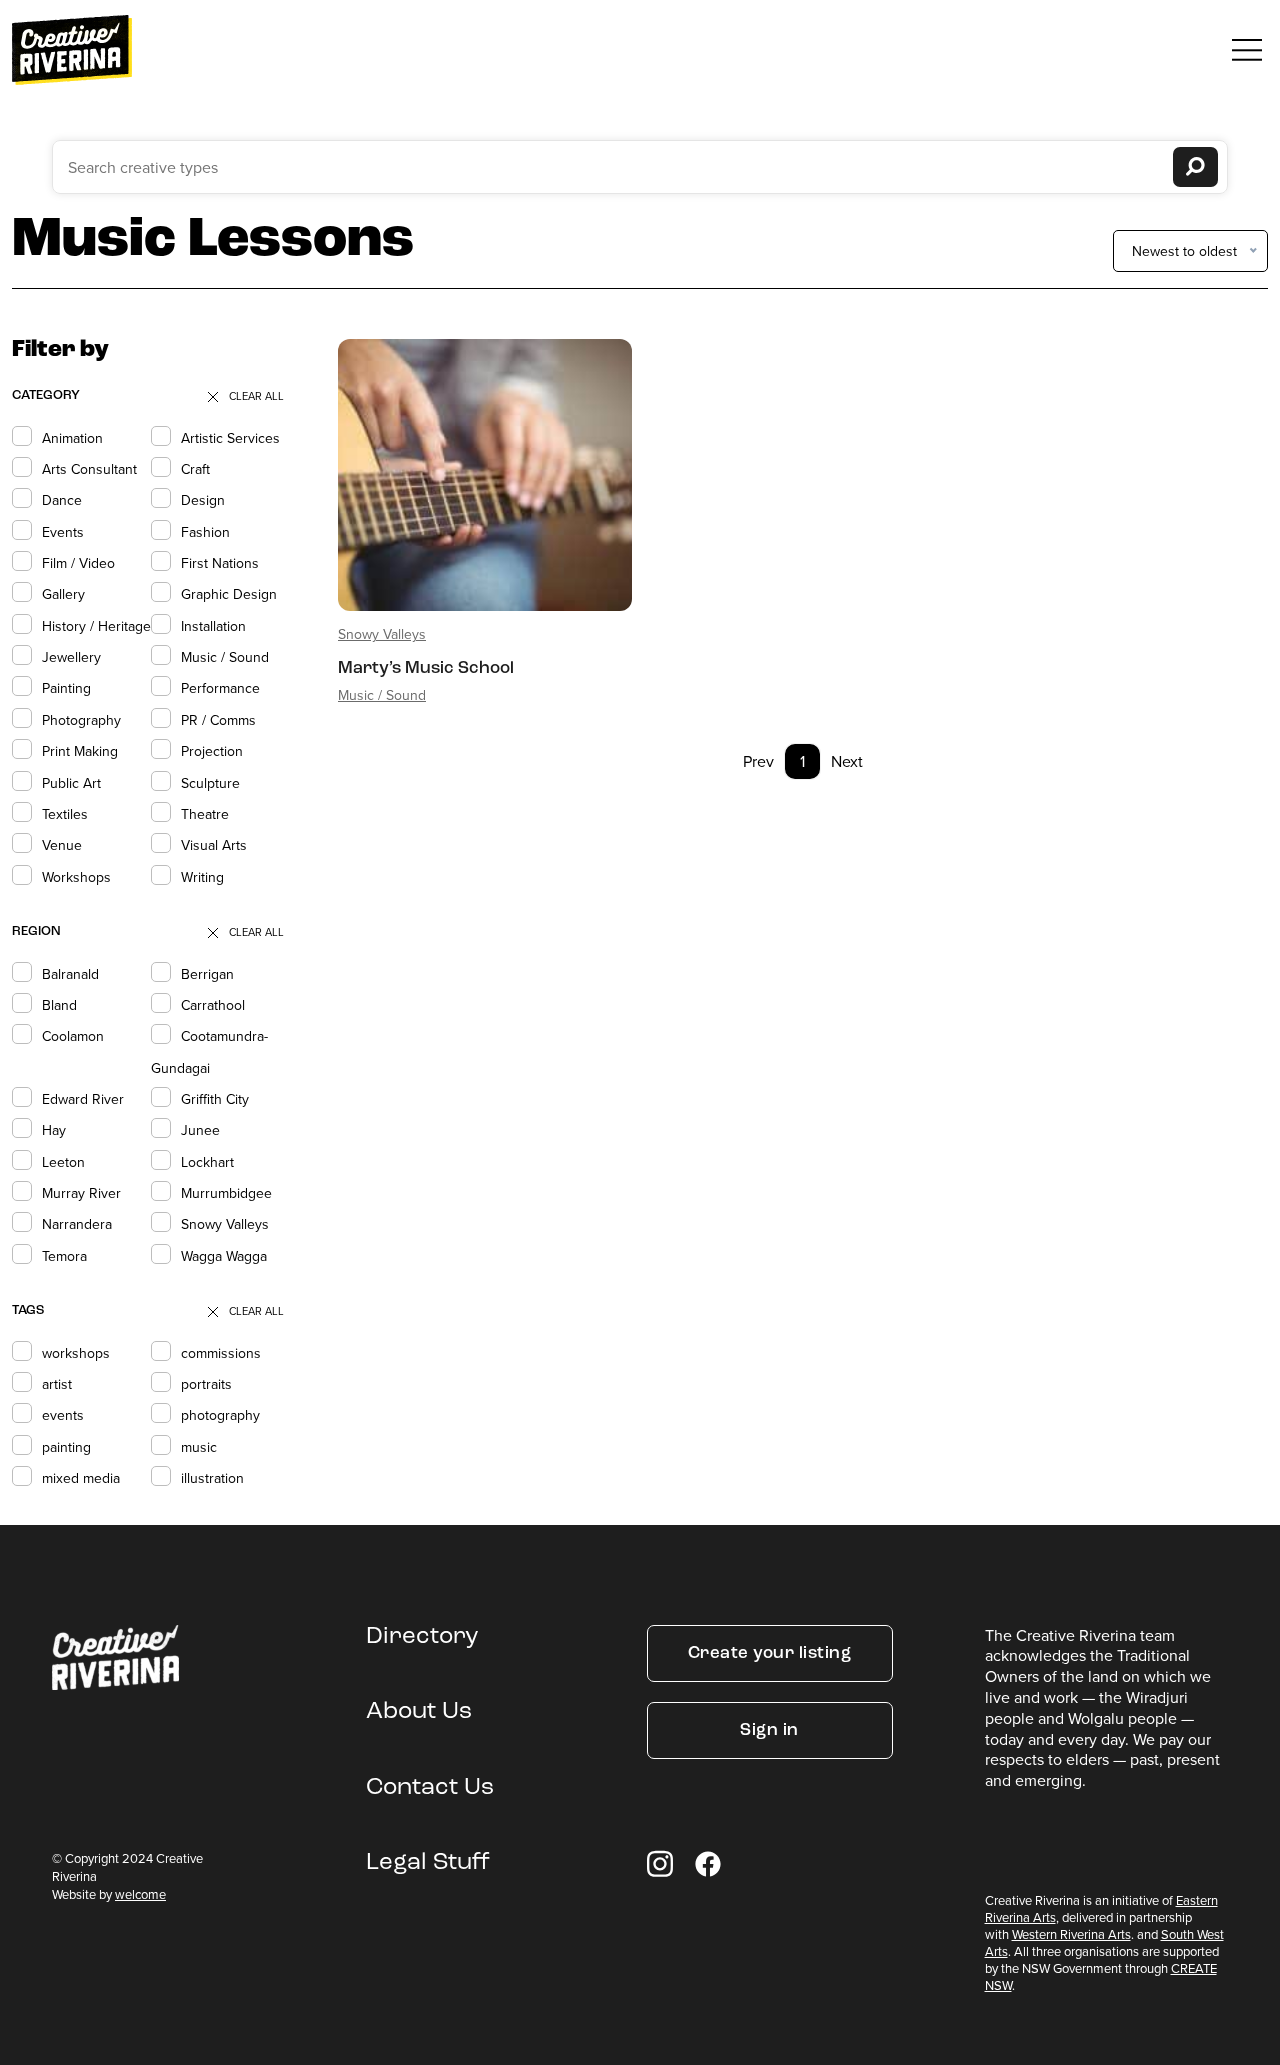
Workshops (76, 877)
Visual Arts (214, 845)
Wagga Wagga (224, 1256)
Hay (54, 1130)
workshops (76, 1353)
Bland (59, 1005)
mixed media (81, 1478)
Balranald (70, 974)
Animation (72, 438)
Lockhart (207, 1162)
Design (203, 500)
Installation (213, 626)
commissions (221, 1353)
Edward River (83, 1099)
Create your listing (770, 1653)
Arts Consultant (89, 469)
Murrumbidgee (226, 1193)
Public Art (71, 783)
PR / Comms (218, 720)
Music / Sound (225, 657)
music (199, 1447)
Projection (212, 751)
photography (220, 1415)
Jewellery (71, 657)
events (63, 1415)
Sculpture (210, 783)
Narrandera (77, 1224)
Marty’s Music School (426, 668)
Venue (62, 845)
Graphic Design (229, 594)
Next (847, 761)
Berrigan (207, 974)
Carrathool (213, 1005)
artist (57, 1384)
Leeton (63, 1162)
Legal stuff (428, 1863)
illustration (212, 1478)
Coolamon (73, 1036)
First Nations (220, 563)
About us (419, 1712)
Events (63, 532)
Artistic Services (230, 438)
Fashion (205, 532)
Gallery (63, 594)
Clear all (256, 396)
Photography (81, 720)
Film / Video (78, 563)
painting (66, 1447)
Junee (200, 1130)
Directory (422, 1637)
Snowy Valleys (225, 1224)
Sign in (769, 1730)
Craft (195, 469)
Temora (64, 1256)
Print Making (80, 751)
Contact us (430, 1788)
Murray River (81, 1193)
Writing (202, 877)
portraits (206, 1384)
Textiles (65, 814)
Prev (758, 761)
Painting (66, 688)
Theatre (205, 814)
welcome (140, 1894)
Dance (62, 500)
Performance (220, 688)
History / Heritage (96, 626)
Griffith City (215, 1099)
